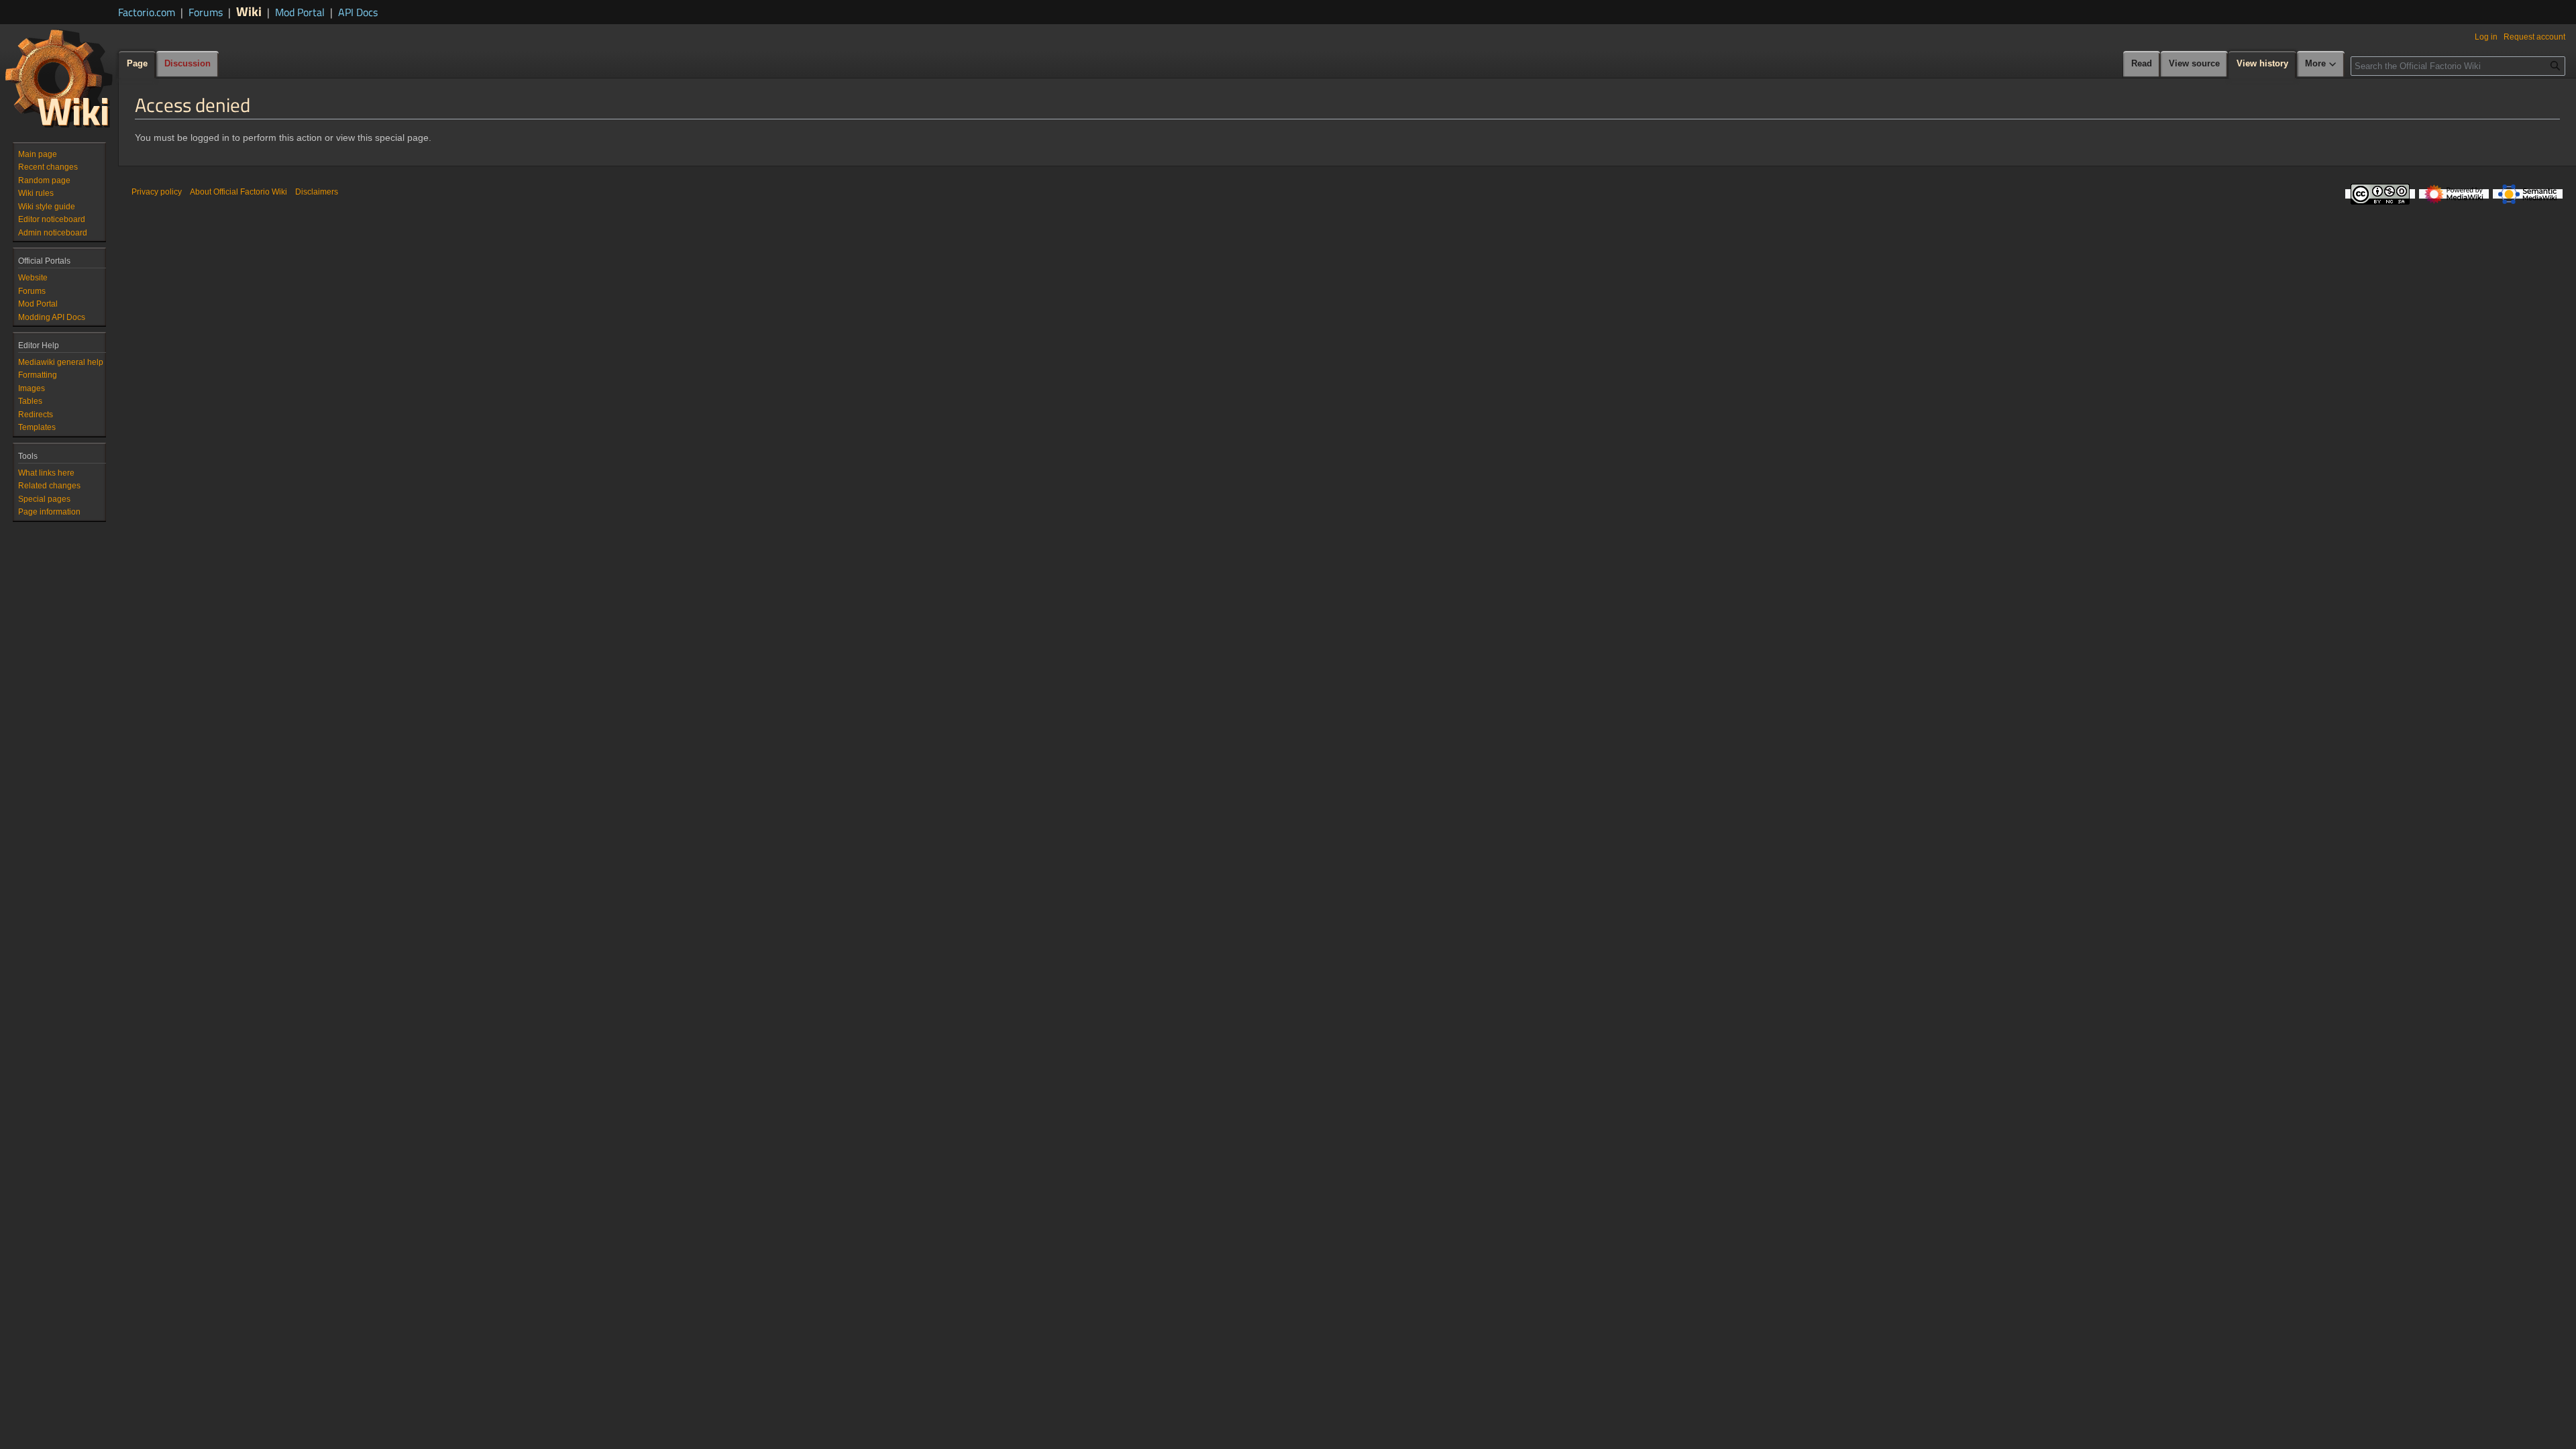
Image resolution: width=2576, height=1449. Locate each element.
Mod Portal (300, 12)
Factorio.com (147, 12)
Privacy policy (157, 192)
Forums (206, 12)
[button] (2321, 64)
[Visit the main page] (59, 78)
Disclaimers (317, 192)
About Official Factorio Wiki (238, 192)
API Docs (358, 12)
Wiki (249, 11)
